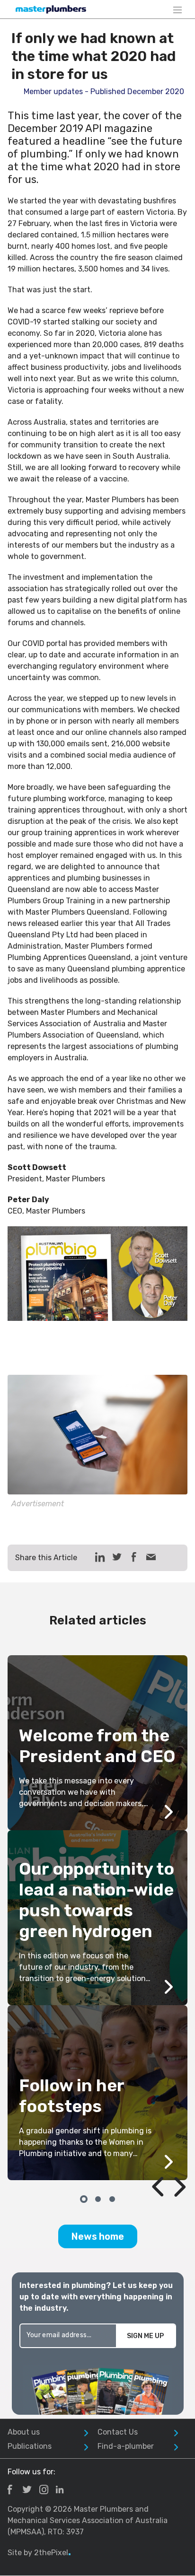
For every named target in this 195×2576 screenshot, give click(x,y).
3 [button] (112, 2198)
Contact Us (118, 2432)
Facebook (10, 2489)
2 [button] (97, 2198)
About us (24, 2432)
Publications (30, 2446)
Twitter (27, 2489)
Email (151, 1557)
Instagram (44, 2489)
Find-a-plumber (126, 2446)
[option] (97, 1918)
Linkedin (60, 2489)
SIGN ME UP (145, 2336)
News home (98, 2236)
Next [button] (169, 2165)
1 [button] (83, 2198)
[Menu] (177, 9)
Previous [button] (147, 2165)
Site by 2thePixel (39, 2553)
